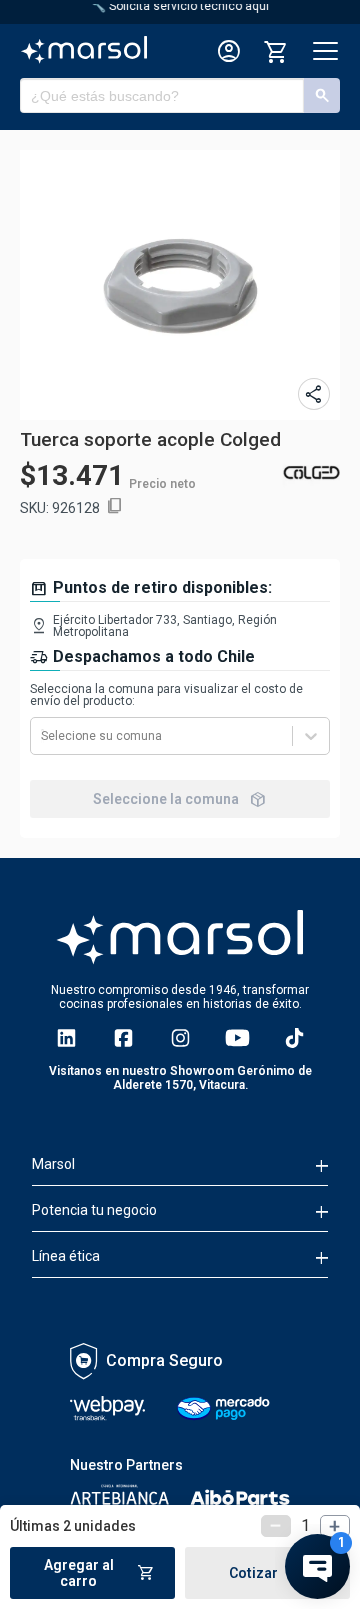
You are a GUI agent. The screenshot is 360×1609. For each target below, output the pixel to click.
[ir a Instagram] (180, 1038)
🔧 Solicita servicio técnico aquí (180, 6)
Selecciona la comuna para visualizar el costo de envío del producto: (166, 695)
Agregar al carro (100, 1573)
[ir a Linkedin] (66, 1038)
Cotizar (267, 1573)
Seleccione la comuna (180, 799)
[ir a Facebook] (123, 1038)
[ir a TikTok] (294, 1038)
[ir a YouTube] (237, 1038)
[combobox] (42, 736)
